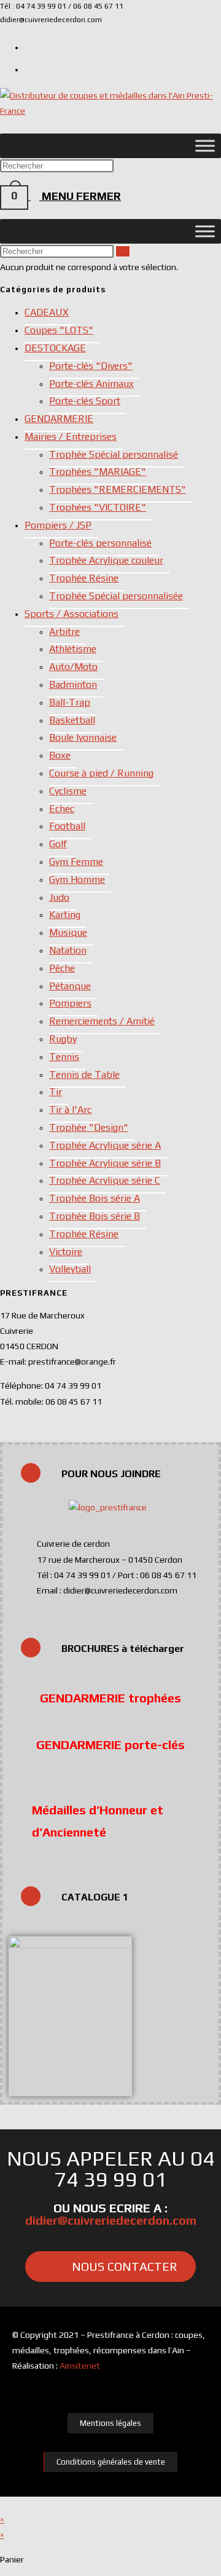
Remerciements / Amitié (102, 1021)
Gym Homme (77, 879)
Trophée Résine (84, 578)
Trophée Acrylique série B (105, 1163)
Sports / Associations (72, 614)
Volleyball (70, 1269)
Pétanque (70, 986)
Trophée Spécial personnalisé (114, 454)
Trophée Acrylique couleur (106, 560)
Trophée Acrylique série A (105, 1145)
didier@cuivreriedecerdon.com (111, 2220)
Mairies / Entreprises (71, 437)
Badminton (73, 684)
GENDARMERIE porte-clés (110, 1745)
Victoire (66, 1252)
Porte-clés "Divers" (91, 366)
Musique (68, 932)
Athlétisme (73, 649)
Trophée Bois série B (95, 1216)
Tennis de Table (84, 1075)
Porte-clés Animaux (91, 384)
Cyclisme (68, 791)
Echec (62, 809)
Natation (68, 950)
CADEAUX (47, 312)
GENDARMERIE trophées (110, 1698)
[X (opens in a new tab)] (29, 46)
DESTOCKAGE (55, 348)
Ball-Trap (70, 702)
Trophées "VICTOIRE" (98, 507)
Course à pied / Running (101, 773)
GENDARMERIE (59, 419)
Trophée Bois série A (95, 1198)
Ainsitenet (80, 2366)
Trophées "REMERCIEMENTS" (118, 489)
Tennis (64, 1057)
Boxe (60, 755)
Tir (56, 1092)
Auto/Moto (73, 667)
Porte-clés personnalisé (100, 543)
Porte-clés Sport (85, 401)
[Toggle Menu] (205, 146)
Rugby (63, 1039)
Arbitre (64, 632)
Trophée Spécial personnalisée (116, 596)
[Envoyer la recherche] (123, 251)
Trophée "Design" (89, 1127)
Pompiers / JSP (58, 525)
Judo (59, 897)
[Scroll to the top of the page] (3, 2504)
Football (67, 826)
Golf (58, 844)
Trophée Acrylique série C (105, 1180)
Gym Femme (76, 862)
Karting (65, 915)
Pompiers (70, 1003)
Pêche (62, 968)
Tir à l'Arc (70, 1110)
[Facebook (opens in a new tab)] (29, 68)
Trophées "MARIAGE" (98, 472)
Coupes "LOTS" (59, 330)
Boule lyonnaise (83, 737)
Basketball (72, 720)
